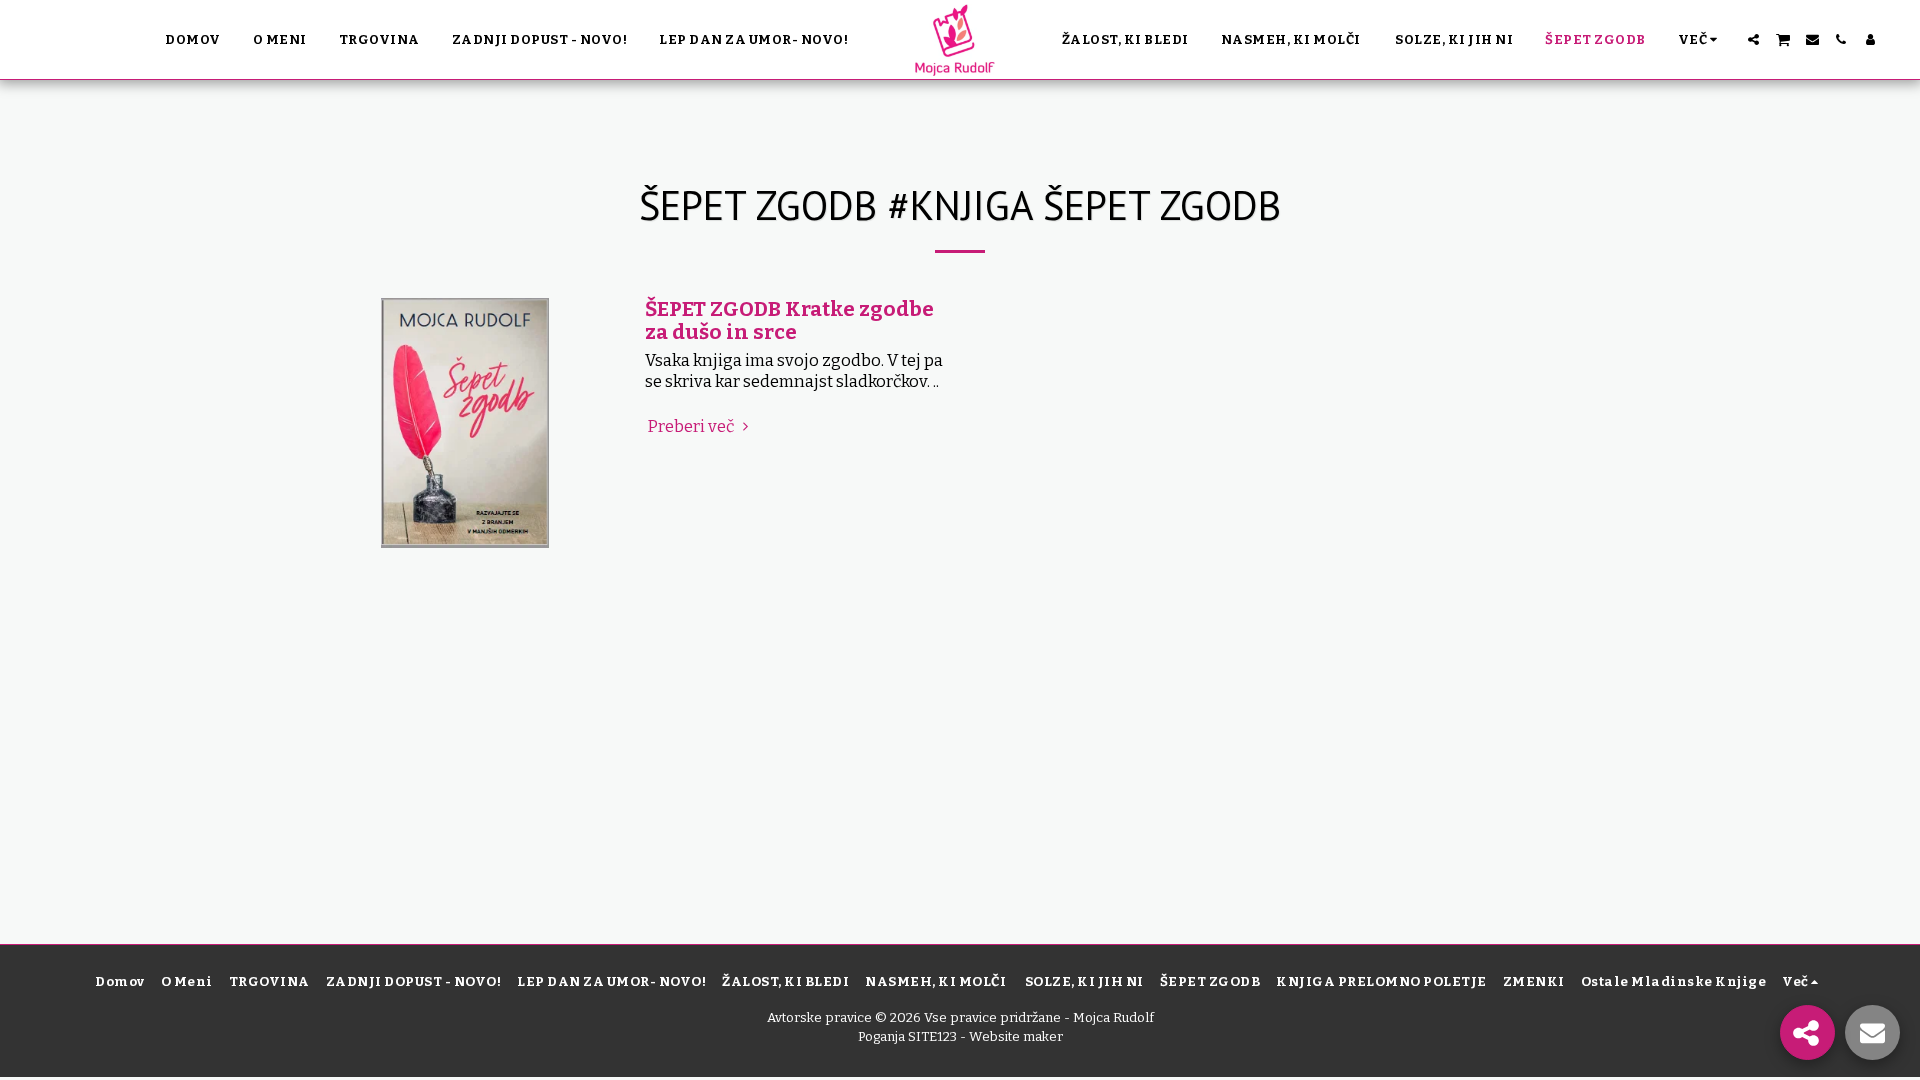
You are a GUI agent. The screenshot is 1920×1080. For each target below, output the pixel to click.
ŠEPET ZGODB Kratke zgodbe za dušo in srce (789, 320)
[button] (1753, 39)
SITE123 (932, 1036)
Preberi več (692, 426)
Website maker (1016, 1036)
